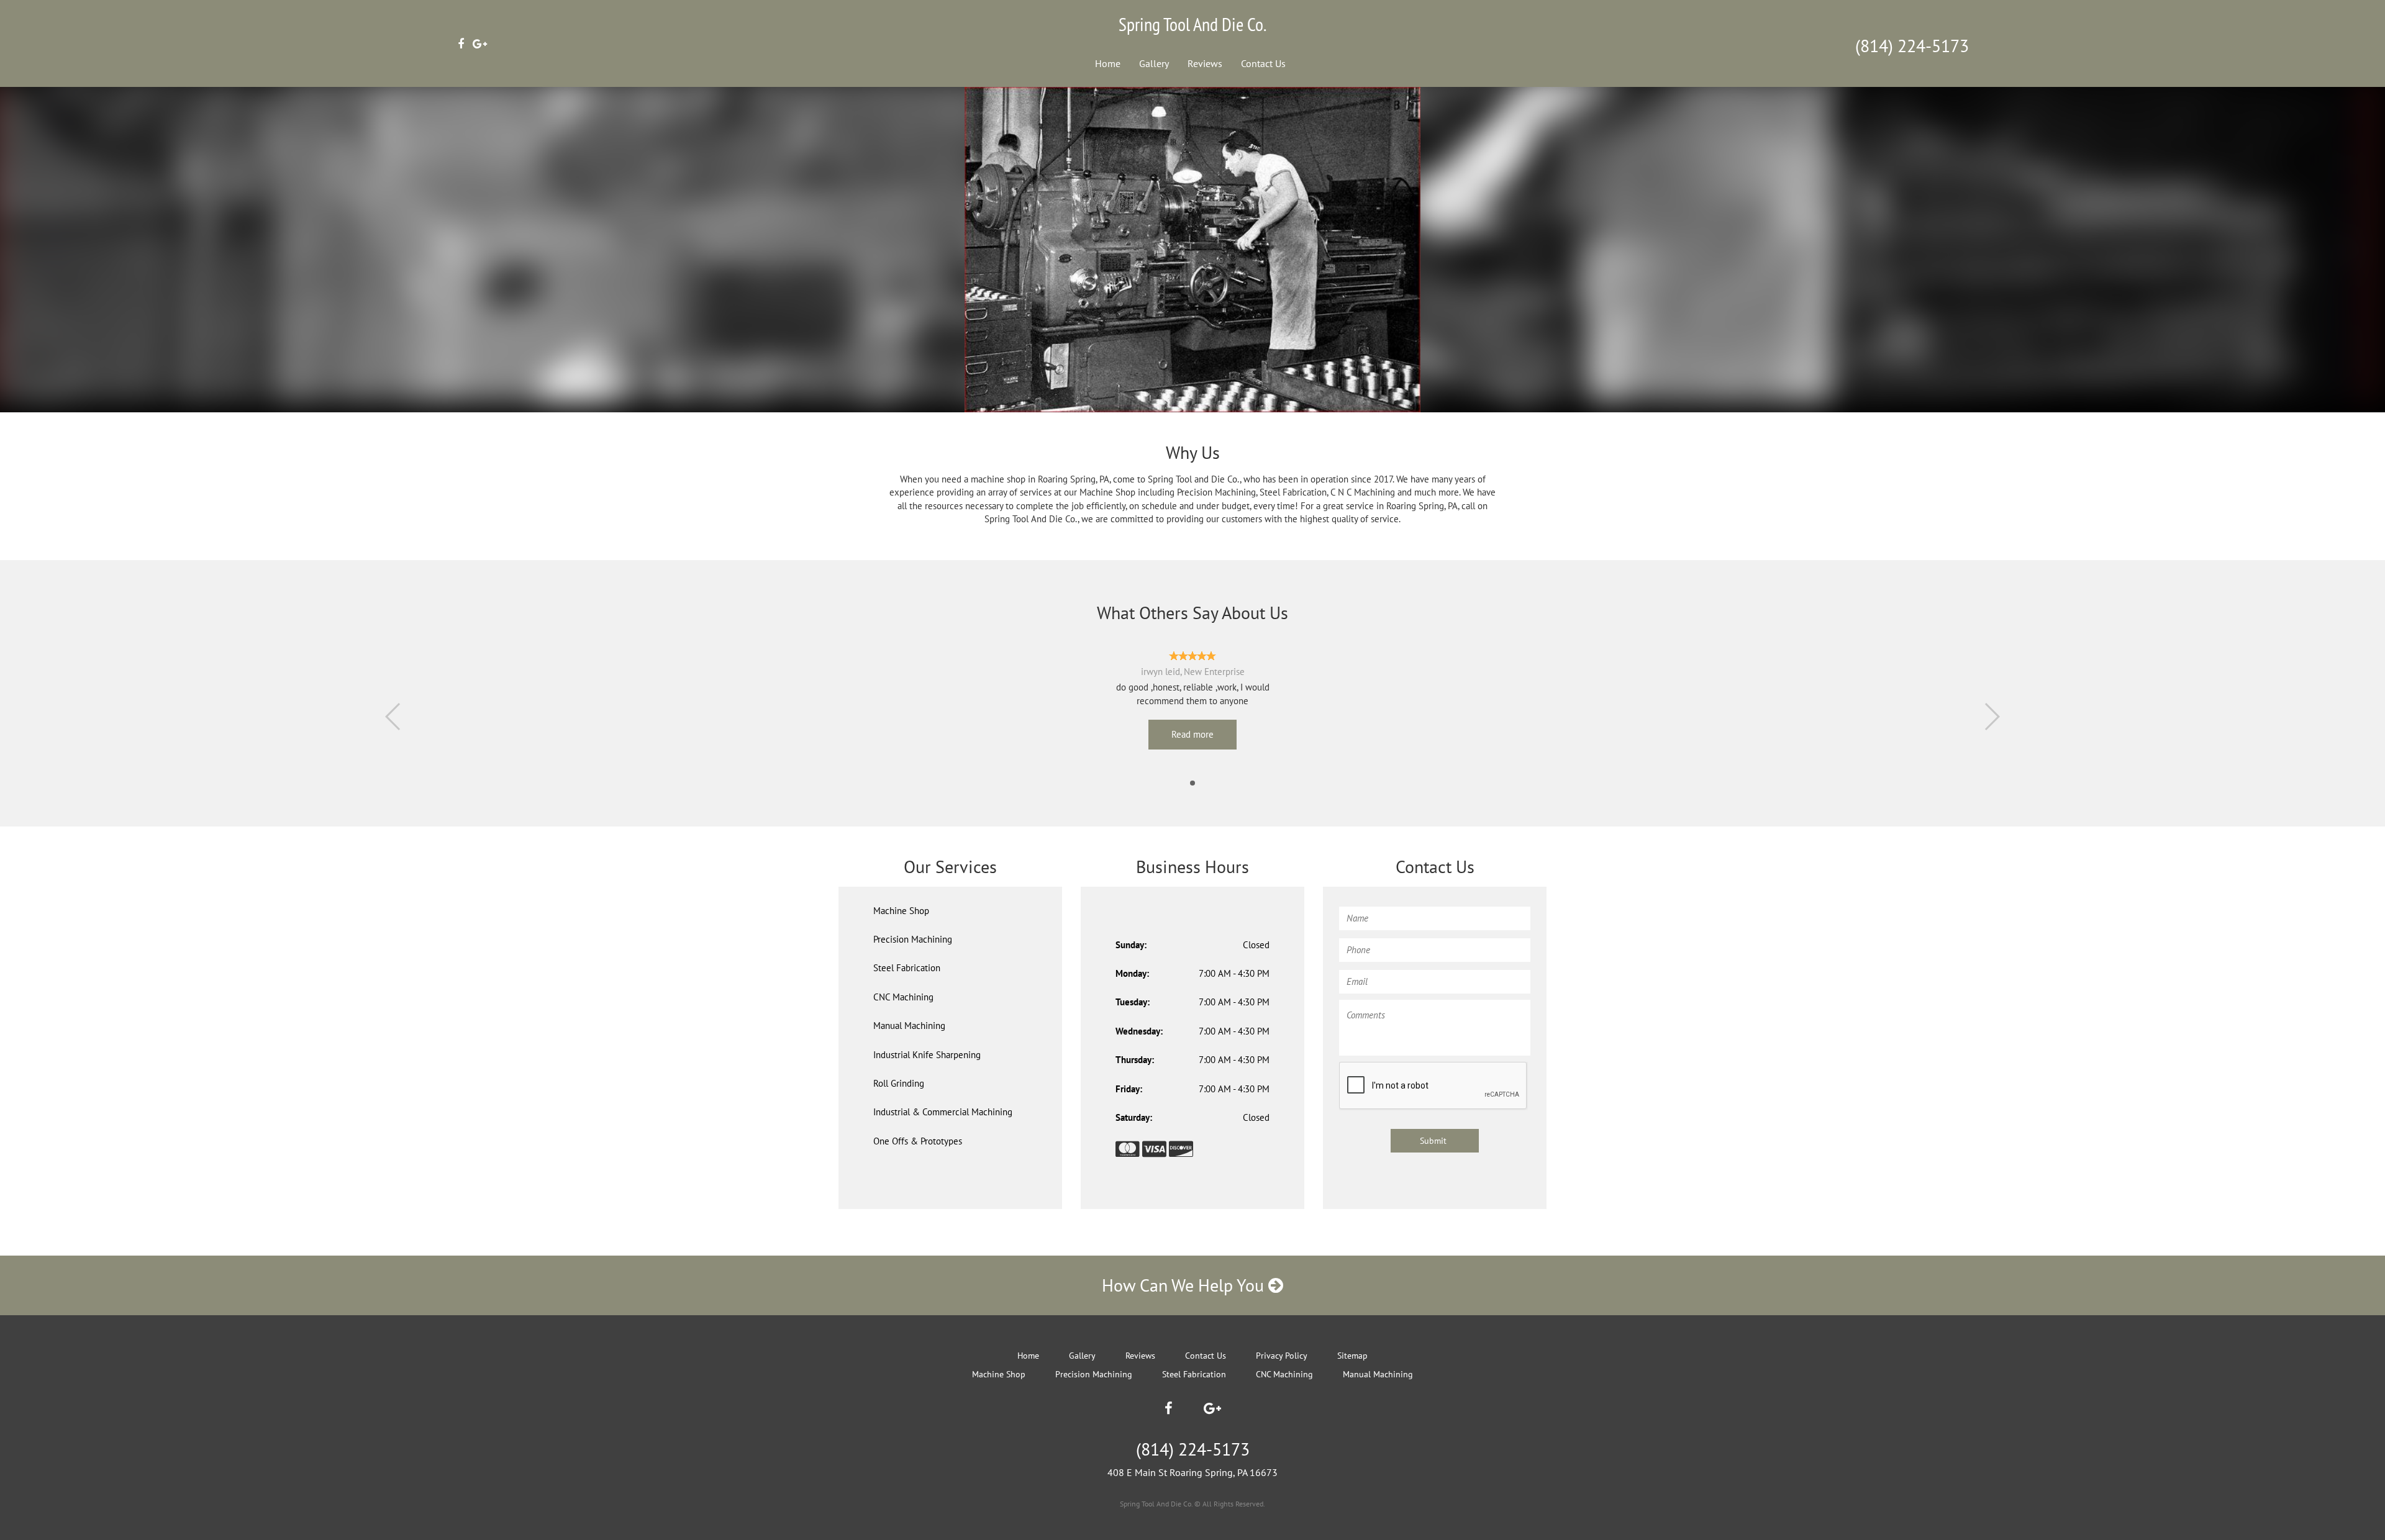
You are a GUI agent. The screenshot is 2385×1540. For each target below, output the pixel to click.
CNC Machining (903, 997)
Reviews (1205, 63)
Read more (1192, 734)
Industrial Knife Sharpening (927, 1055)
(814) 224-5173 (1912, 46)
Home (1108, 63)
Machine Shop (901, 911)
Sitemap (1352, 1356)
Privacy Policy (1282, 1356)
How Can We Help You (1185, 1285)
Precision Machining (913, 939)
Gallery (1154, 63)
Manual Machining (909, 1026)
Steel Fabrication (907, 968)
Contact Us (1263, 63)
